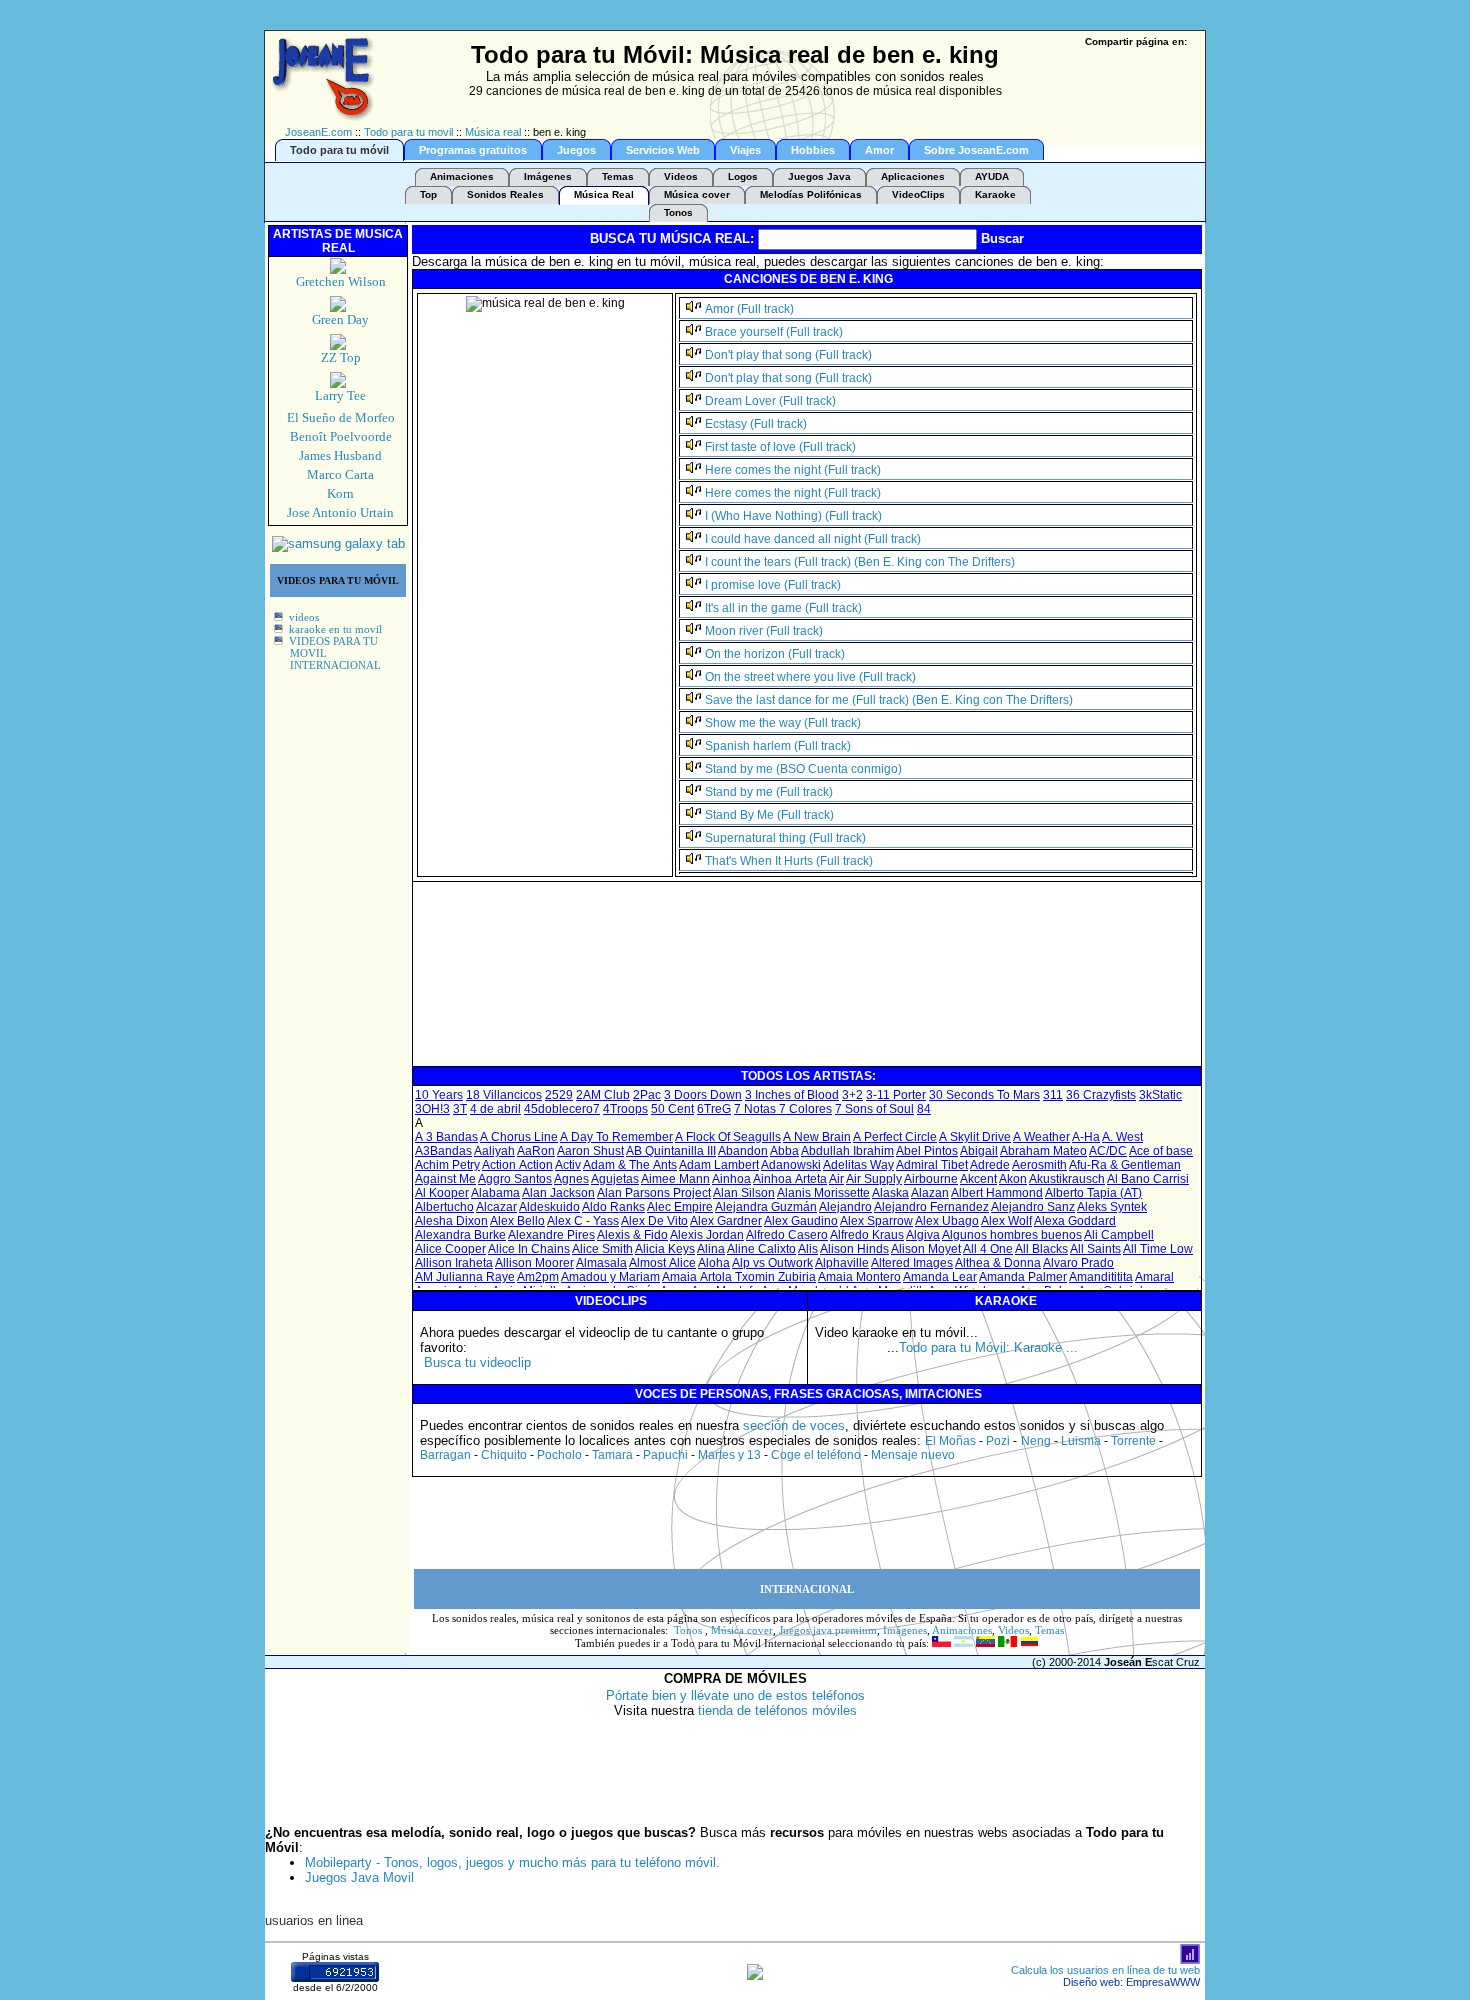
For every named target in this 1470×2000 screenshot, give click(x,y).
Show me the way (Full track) (783, 723)
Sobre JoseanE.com (976, 150)
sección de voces (794, 1425)
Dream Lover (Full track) (770, 401)
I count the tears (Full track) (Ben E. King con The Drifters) (860, 562)
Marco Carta (340, 474)
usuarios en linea (314, 1920)
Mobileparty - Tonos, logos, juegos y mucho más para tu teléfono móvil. (512, 1862)
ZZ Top (341, 357)
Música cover (697, 194)
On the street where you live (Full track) (810, 677)
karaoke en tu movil (335, 629)
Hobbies (813, 150)
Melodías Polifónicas (811, 194)
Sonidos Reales (505, 194)
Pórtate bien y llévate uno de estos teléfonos (735, 1695)
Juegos (576, 150)
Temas (618, 176)
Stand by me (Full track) (769, 792)
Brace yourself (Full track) (774, 332)
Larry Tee (340, 395)
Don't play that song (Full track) (788, 355)
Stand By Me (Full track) (769, 815)
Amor (879, 150)
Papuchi (665, 1455)
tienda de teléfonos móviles (777, 1710)
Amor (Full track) (749, 309)
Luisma (1081, 1441)
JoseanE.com (318, 132)
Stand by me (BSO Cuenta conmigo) (803, 769)
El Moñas (950, 1441)
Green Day (340, 319)
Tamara (612, 1455)
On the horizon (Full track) (775, 654)
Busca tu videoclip (477, 1362)
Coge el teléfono (816, 1455)
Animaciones (462, 176)
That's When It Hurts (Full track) (789, 861)
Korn (340, 493)
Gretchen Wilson (341, 281)
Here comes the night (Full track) (793, 470)
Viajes (745, 150)
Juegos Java (819, 176)
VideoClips (918, 194)
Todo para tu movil (408, 132)
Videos (681, 176)
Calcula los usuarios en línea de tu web (1105, 1970)
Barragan (445, 1455)
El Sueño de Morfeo (341, 417)
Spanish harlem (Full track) (778, 746)
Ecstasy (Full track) (756, 424)
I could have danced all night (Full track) (813, 539)
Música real (493, 132)
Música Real (604, 194)
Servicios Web (663, 150)
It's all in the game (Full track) (783, 608)
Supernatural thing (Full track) (785, 838)
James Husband (340, 455)
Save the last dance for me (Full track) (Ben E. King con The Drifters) (889, 700)
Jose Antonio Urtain (340, 512)
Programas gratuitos (473, 150)
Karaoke (995, 194)
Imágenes (548, 176)
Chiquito (504, 1455)
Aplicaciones (913, 176)
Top (428, 194)
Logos (743, 176)
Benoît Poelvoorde (341, 436)
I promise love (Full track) (773, 585)
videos (304, 617)
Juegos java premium (828, 1630)
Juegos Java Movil (359, 1877)
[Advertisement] (779, 1019)
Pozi (998, 1441)
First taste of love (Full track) (780, 447)
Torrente (1133, 1441)
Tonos (678, 212)
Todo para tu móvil (339, 150)
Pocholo (559, 1455)
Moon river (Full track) (764, 631)
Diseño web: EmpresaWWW (1131, 1982)
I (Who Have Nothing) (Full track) (793, 516)
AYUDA (992, 176)
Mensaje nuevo (913, 1455)
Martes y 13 (729, 1455)
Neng (1036, 1441)
